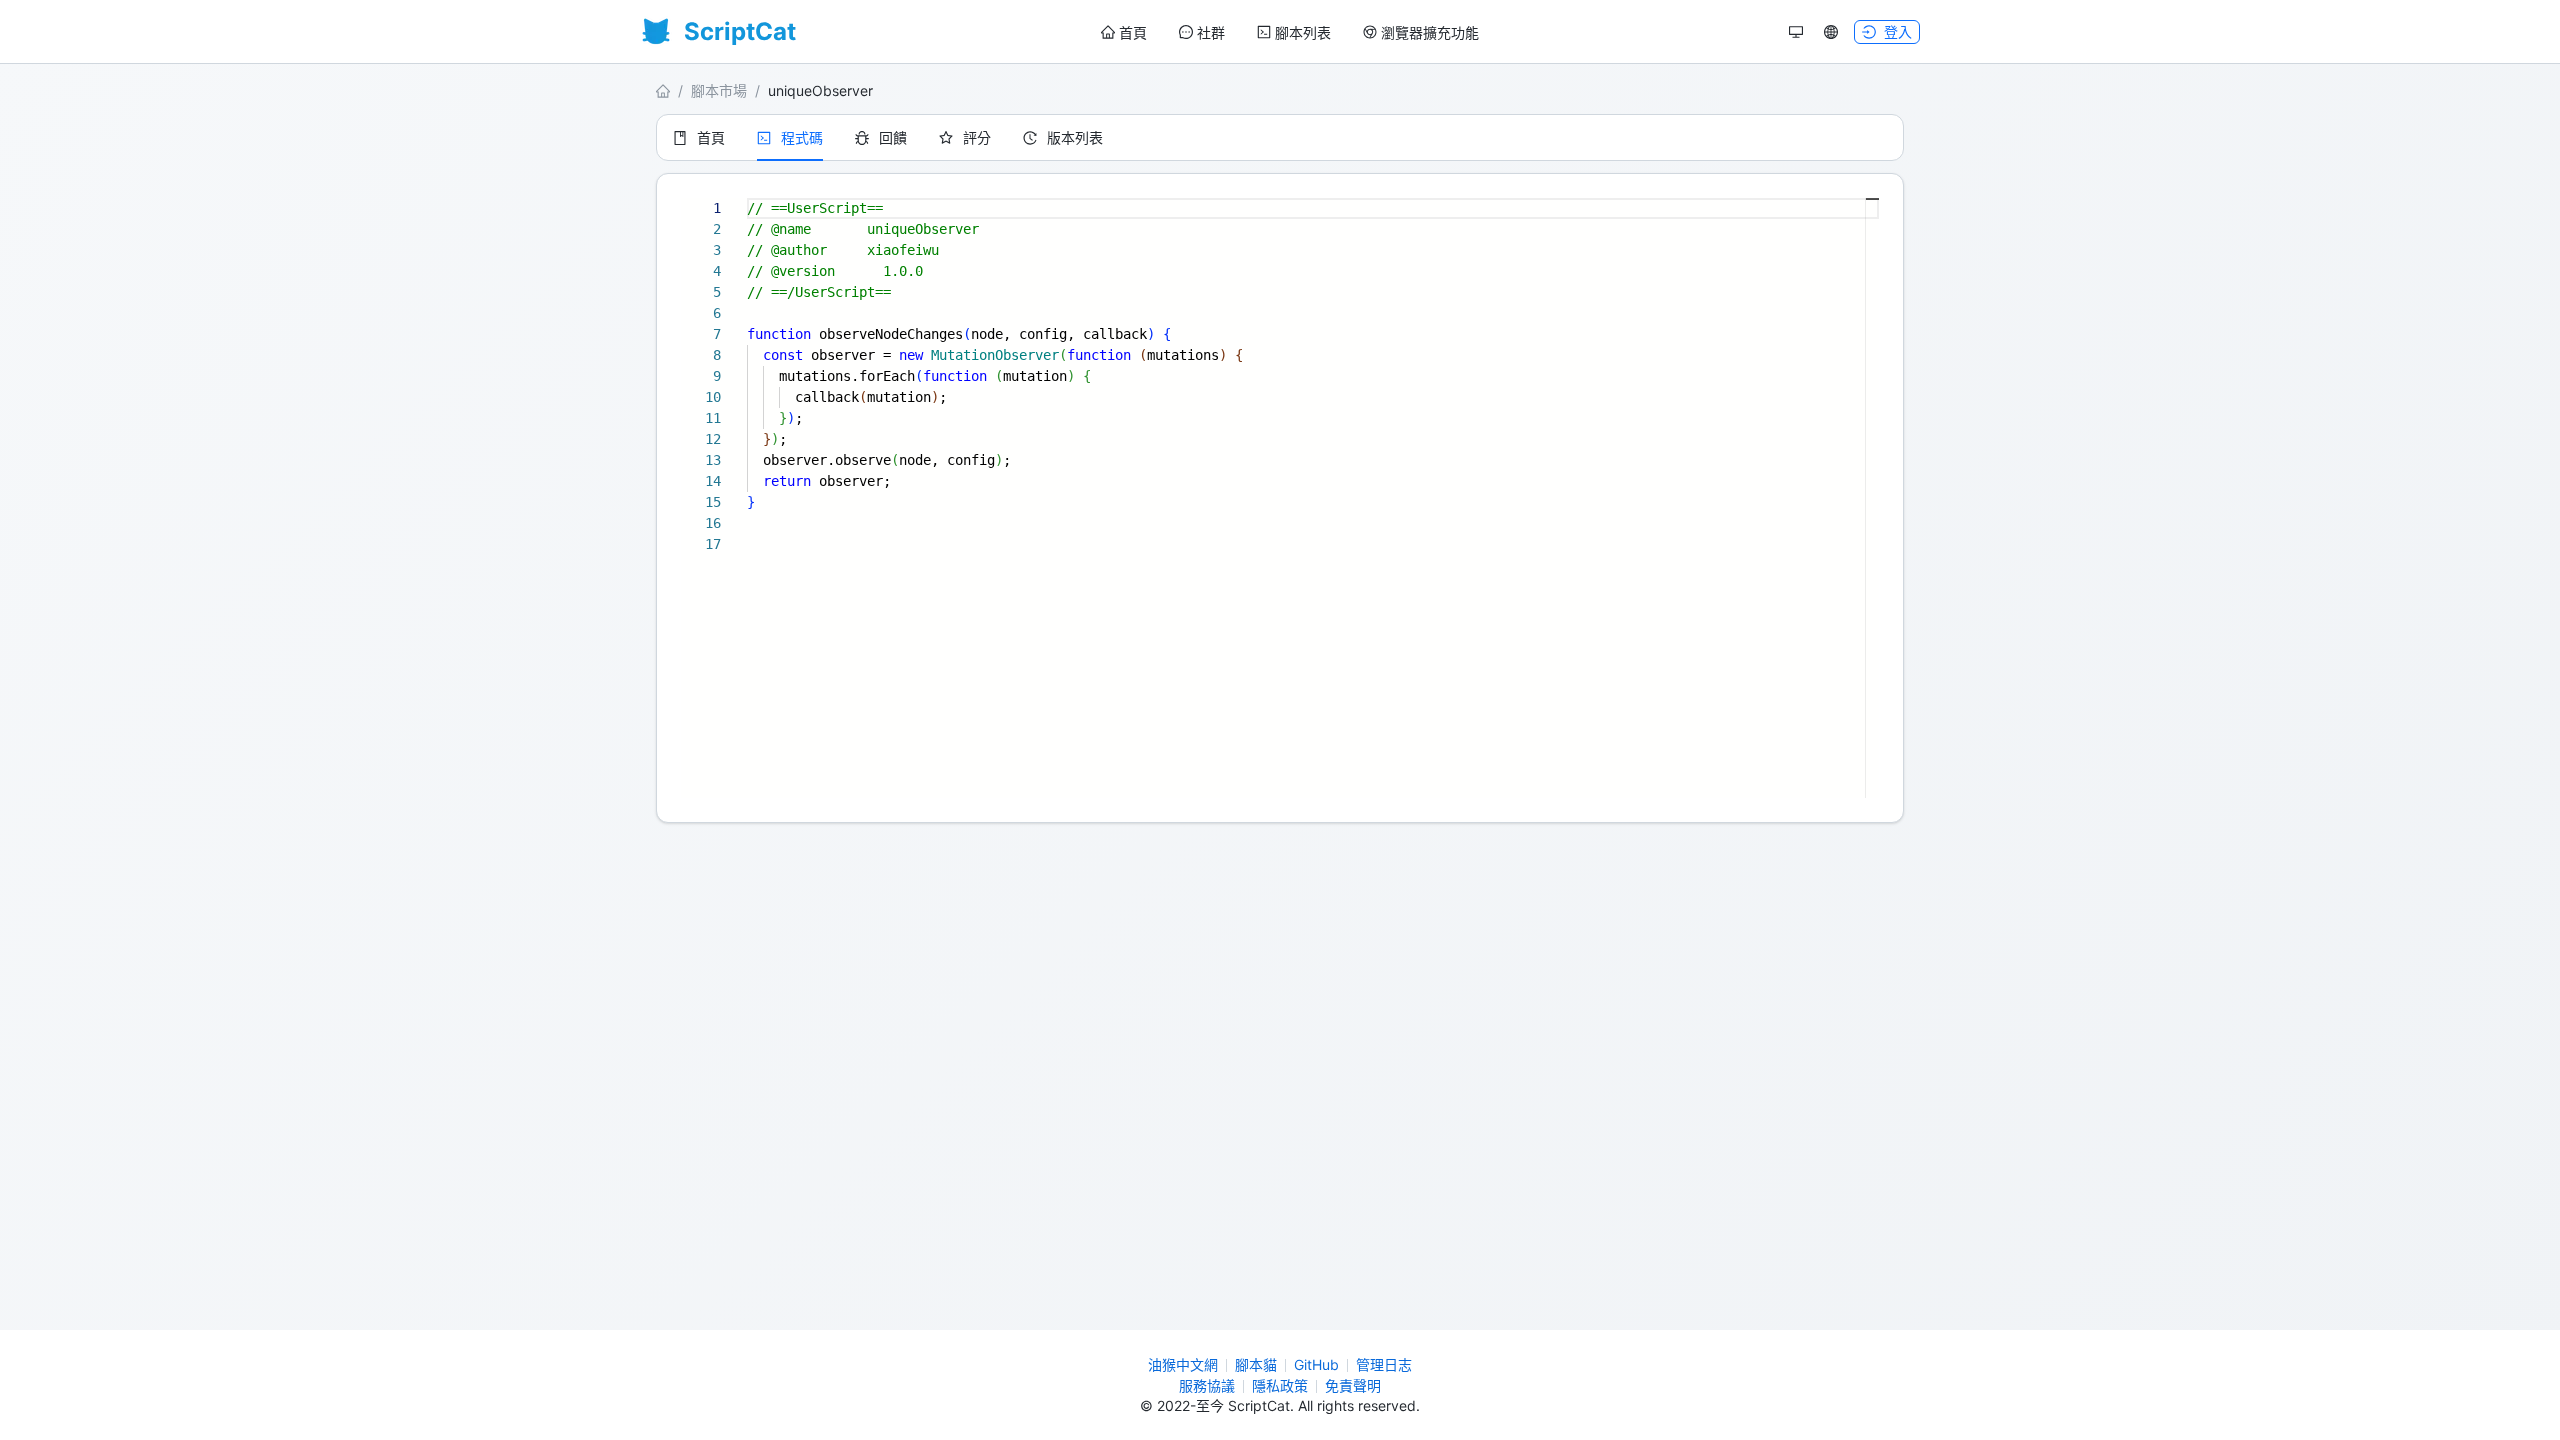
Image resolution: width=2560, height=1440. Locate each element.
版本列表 (1075, 137)
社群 (1211, 32)
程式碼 (802, 137)
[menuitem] (1124, 33)
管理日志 (1384, 1364)
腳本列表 (1303, 32)
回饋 (893, 137)
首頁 (1133, 32)
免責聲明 (1353, 1385)
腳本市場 (719, 90)
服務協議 (1207, 1385)
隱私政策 (1280, 1385)
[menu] (1290, 32)
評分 (977, 137)
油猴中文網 (1183, 1364)
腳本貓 (1256, 1364)
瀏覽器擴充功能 (1430, 32)
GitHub (1316, 1364)
